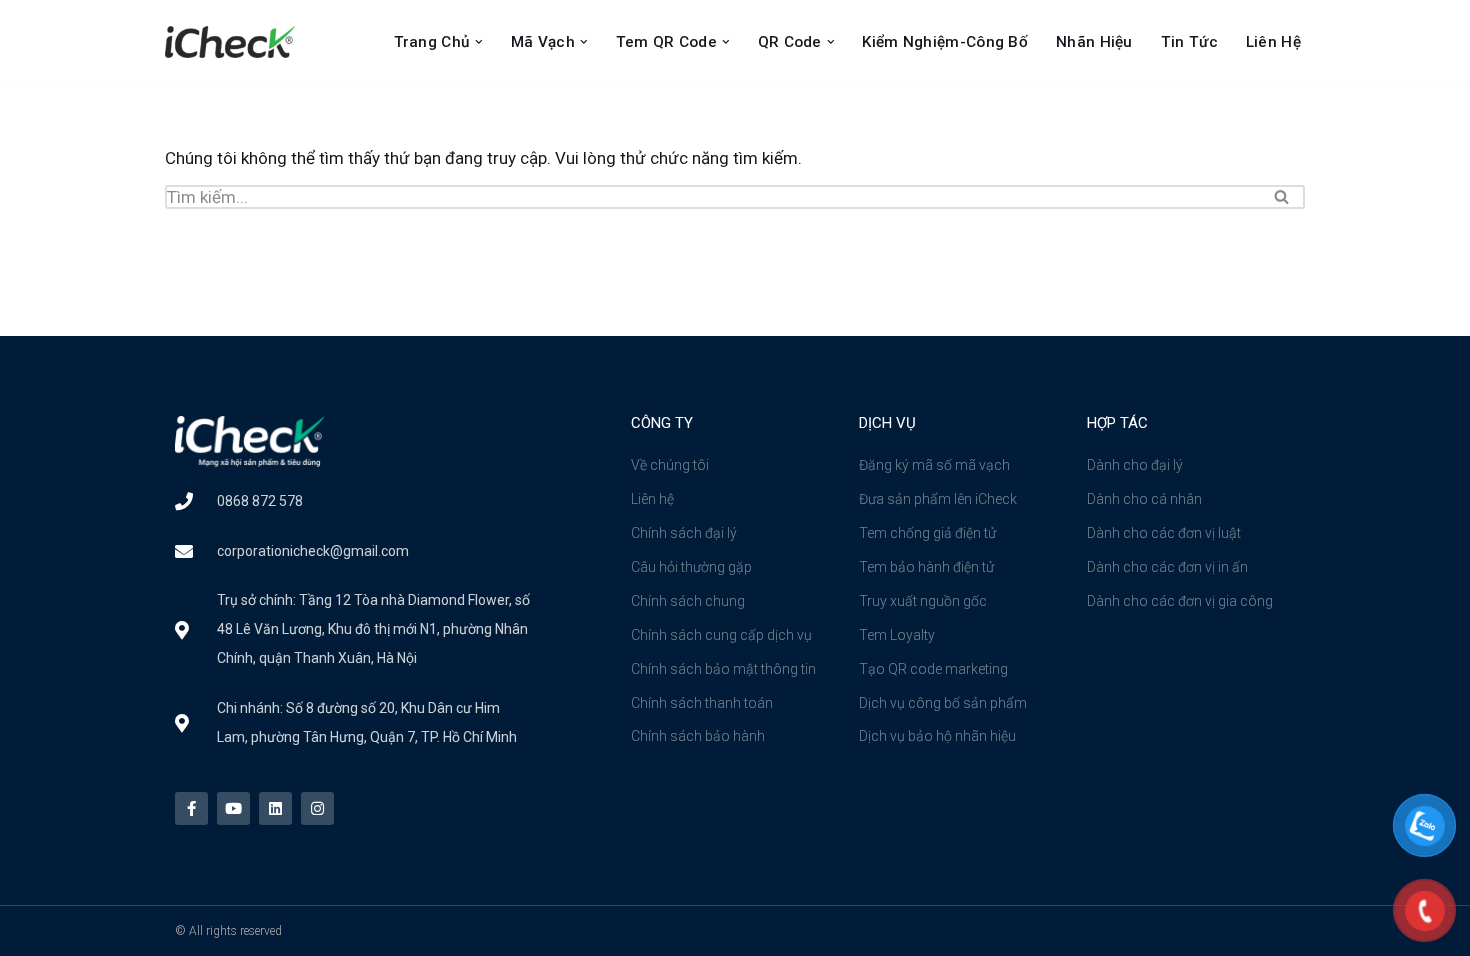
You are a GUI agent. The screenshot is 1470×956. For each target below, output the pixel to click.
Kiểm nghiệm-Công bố (945, 42)
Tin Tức (1189, 42)
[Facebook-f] (191, 808)
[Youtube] (233, 808)
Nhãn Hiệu (1094, 42)
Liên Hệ (1273, 42)
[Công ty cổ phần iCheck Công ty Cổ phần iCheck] (235, 42)
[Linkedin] (275, 808)
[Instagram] (317, 808)
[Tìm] (1282, 197)
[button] (479, 42)
